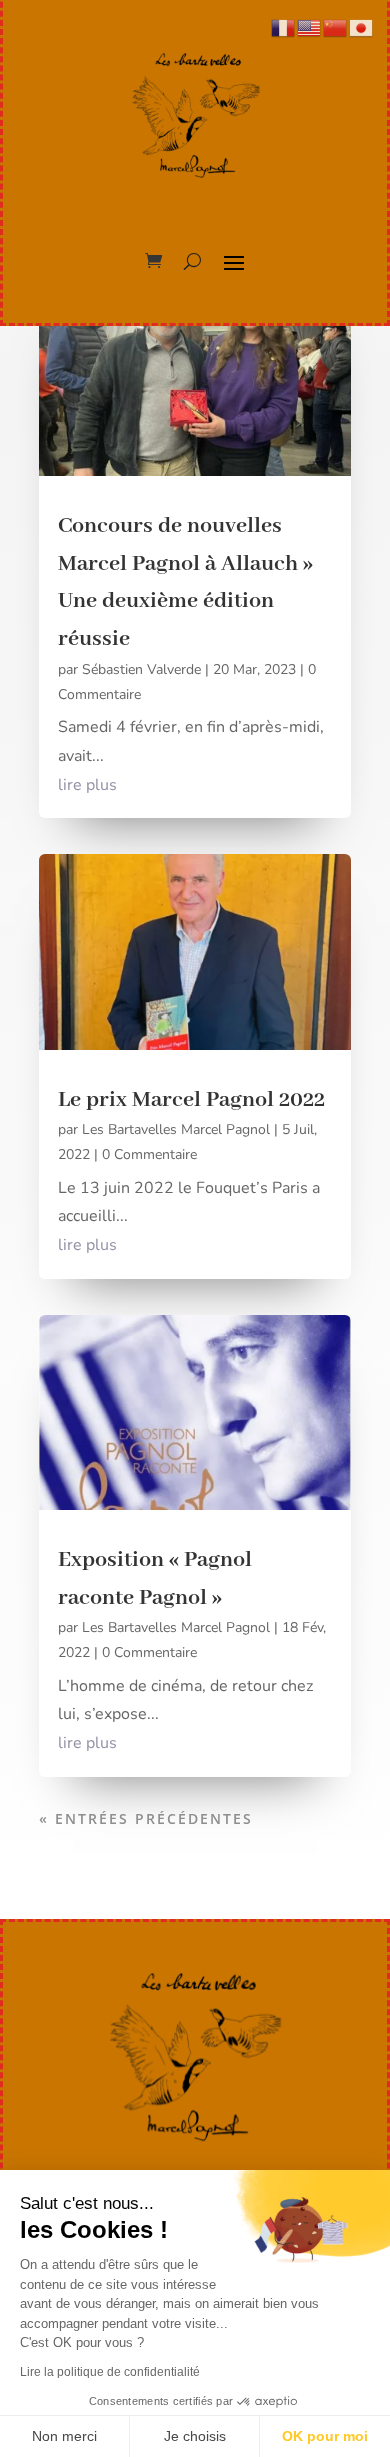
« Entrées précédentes (146, 1818)
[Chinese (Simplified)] (336, 26)
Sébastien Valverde (141, 669)
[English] (310, 26)
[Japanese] (362, 26)
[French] (284, 26)
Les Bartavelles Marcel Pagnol (176, 1129)
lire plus (87, 785)
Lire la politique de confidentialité (110, 2372)
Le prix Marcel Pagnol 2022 (191, 1100)
